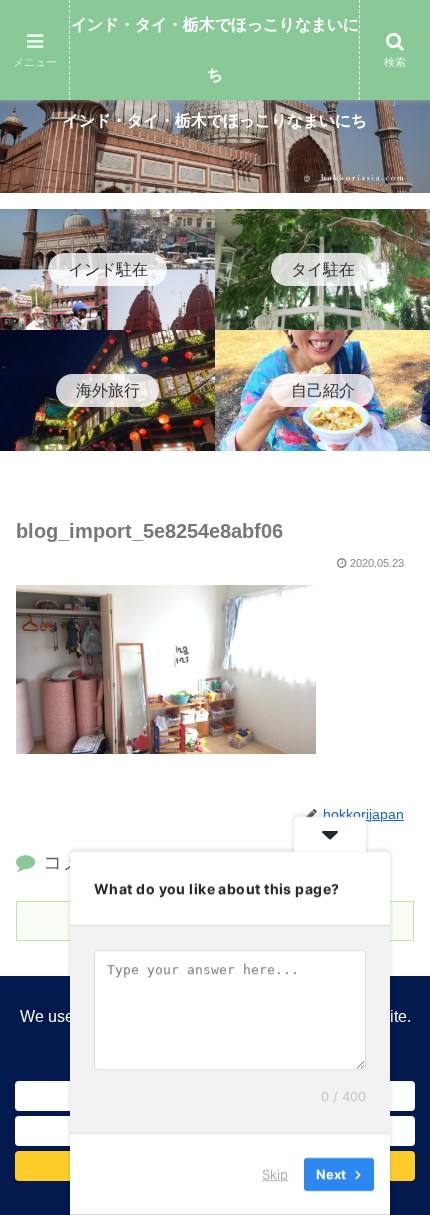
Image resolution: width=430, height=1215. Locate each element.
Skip (275, 1174)
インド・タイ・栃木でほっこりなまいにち (215, 49)
